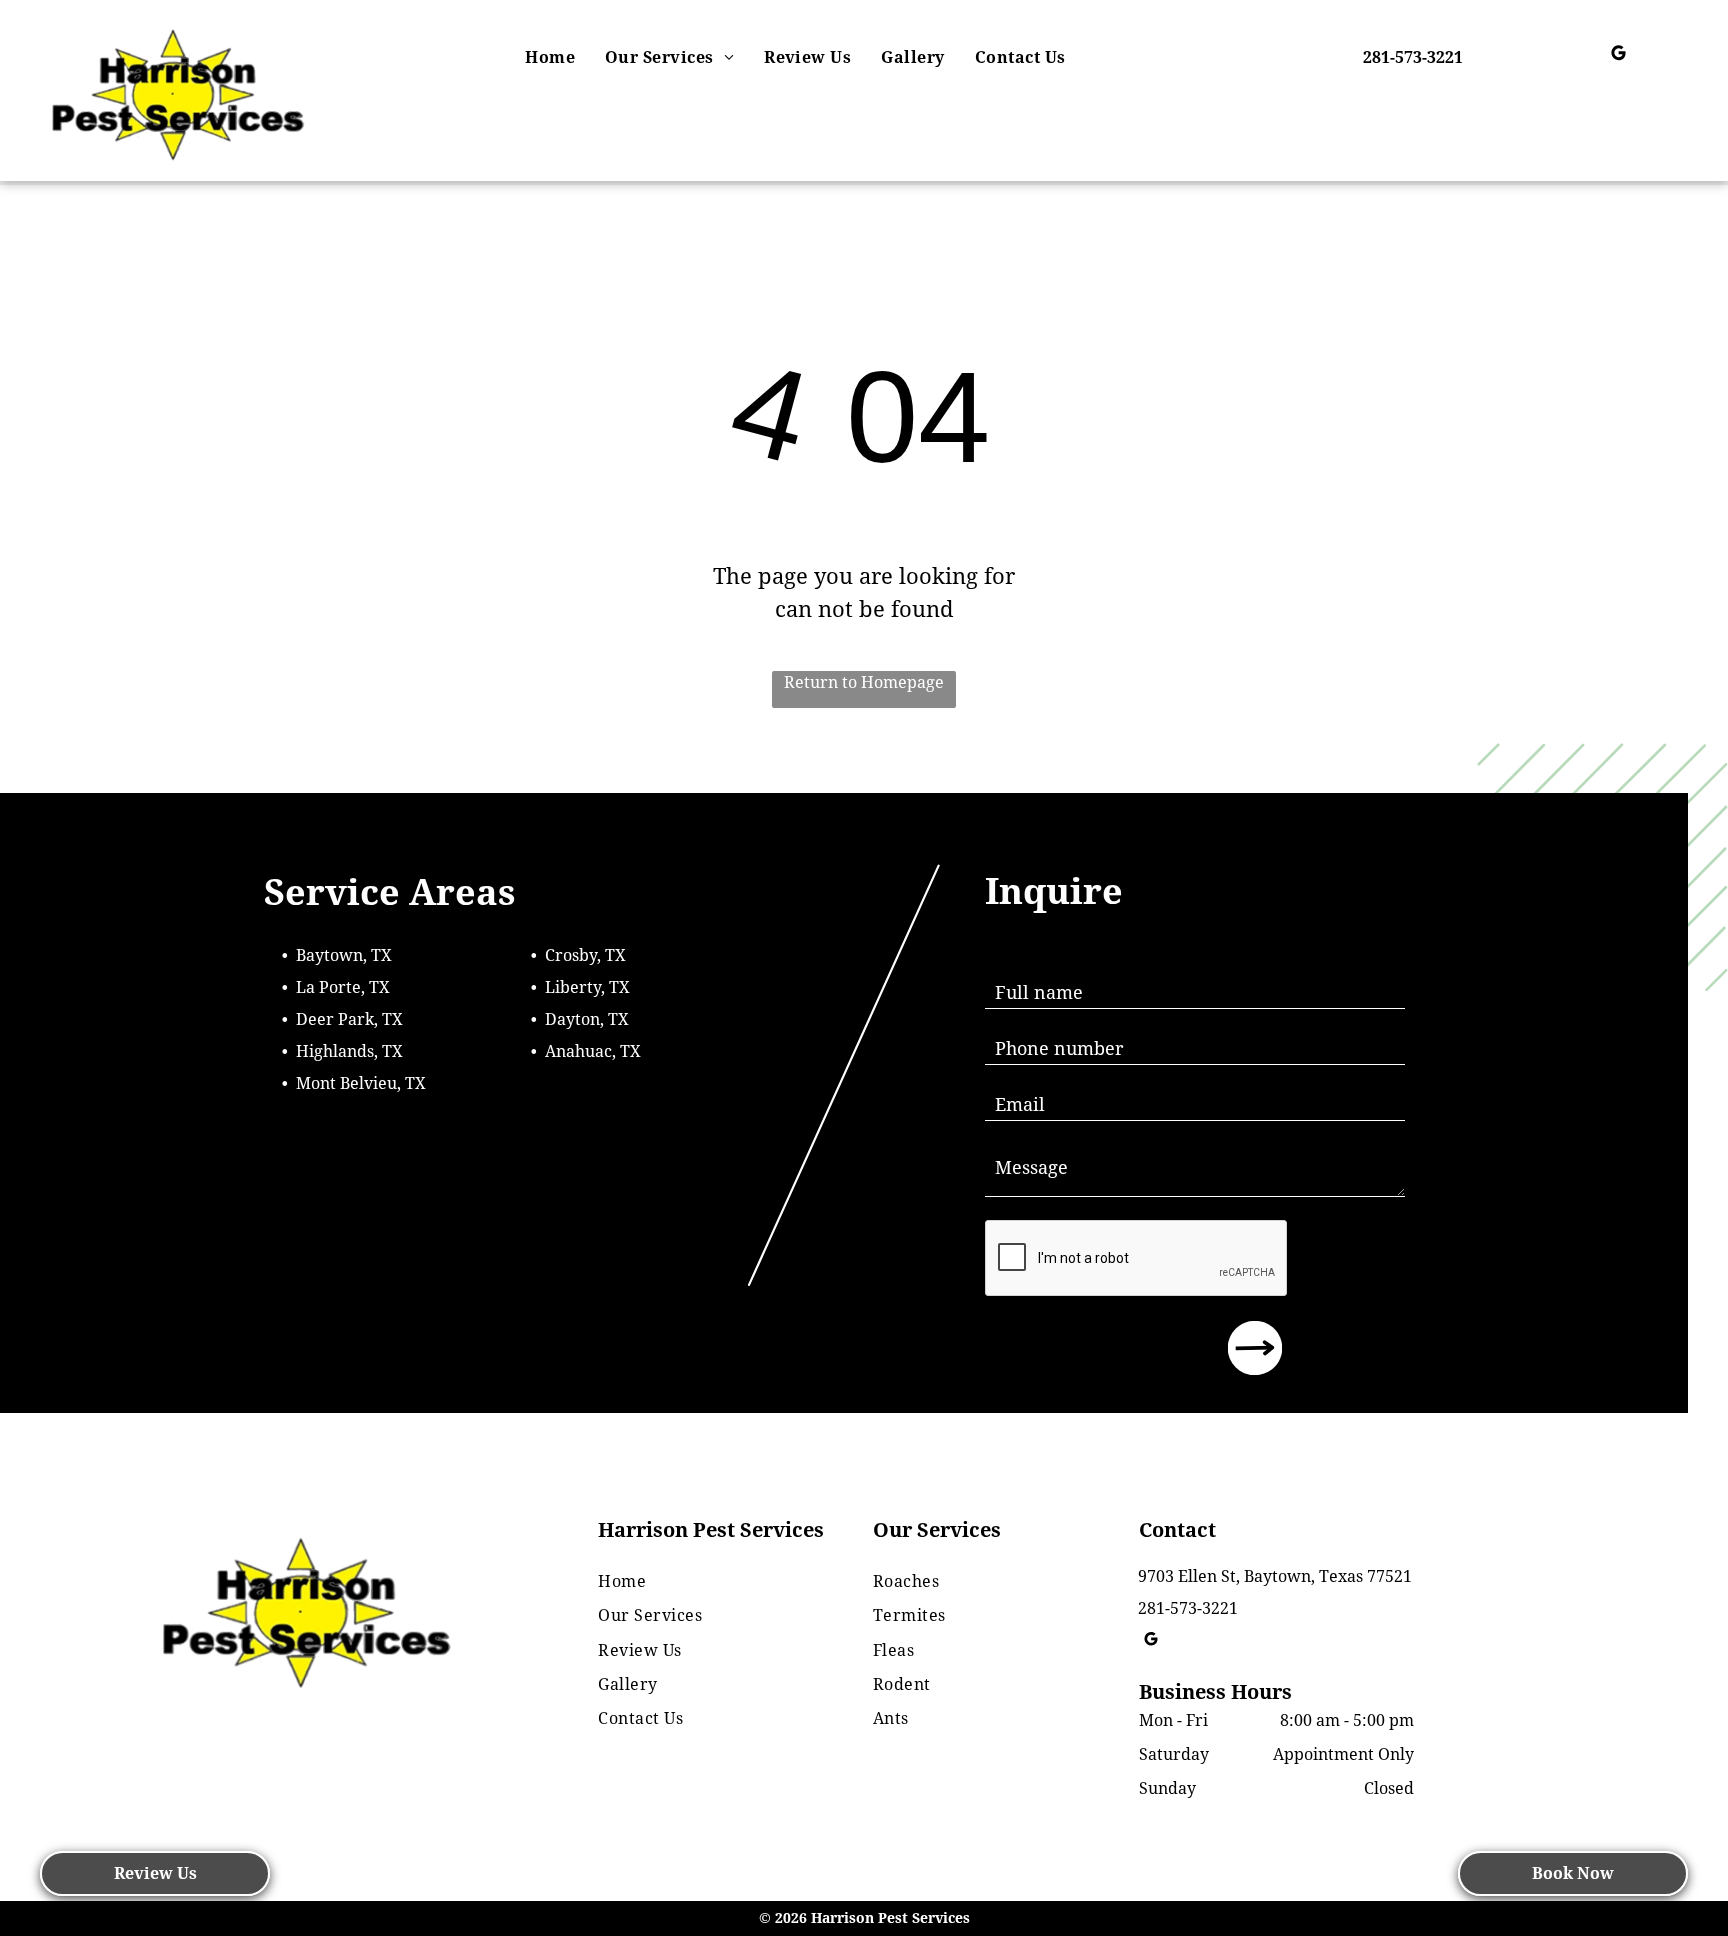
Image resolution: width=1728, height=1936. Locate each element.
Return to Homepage (864, 682)
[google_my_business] (1618, 56)
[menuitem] (550, 58)
